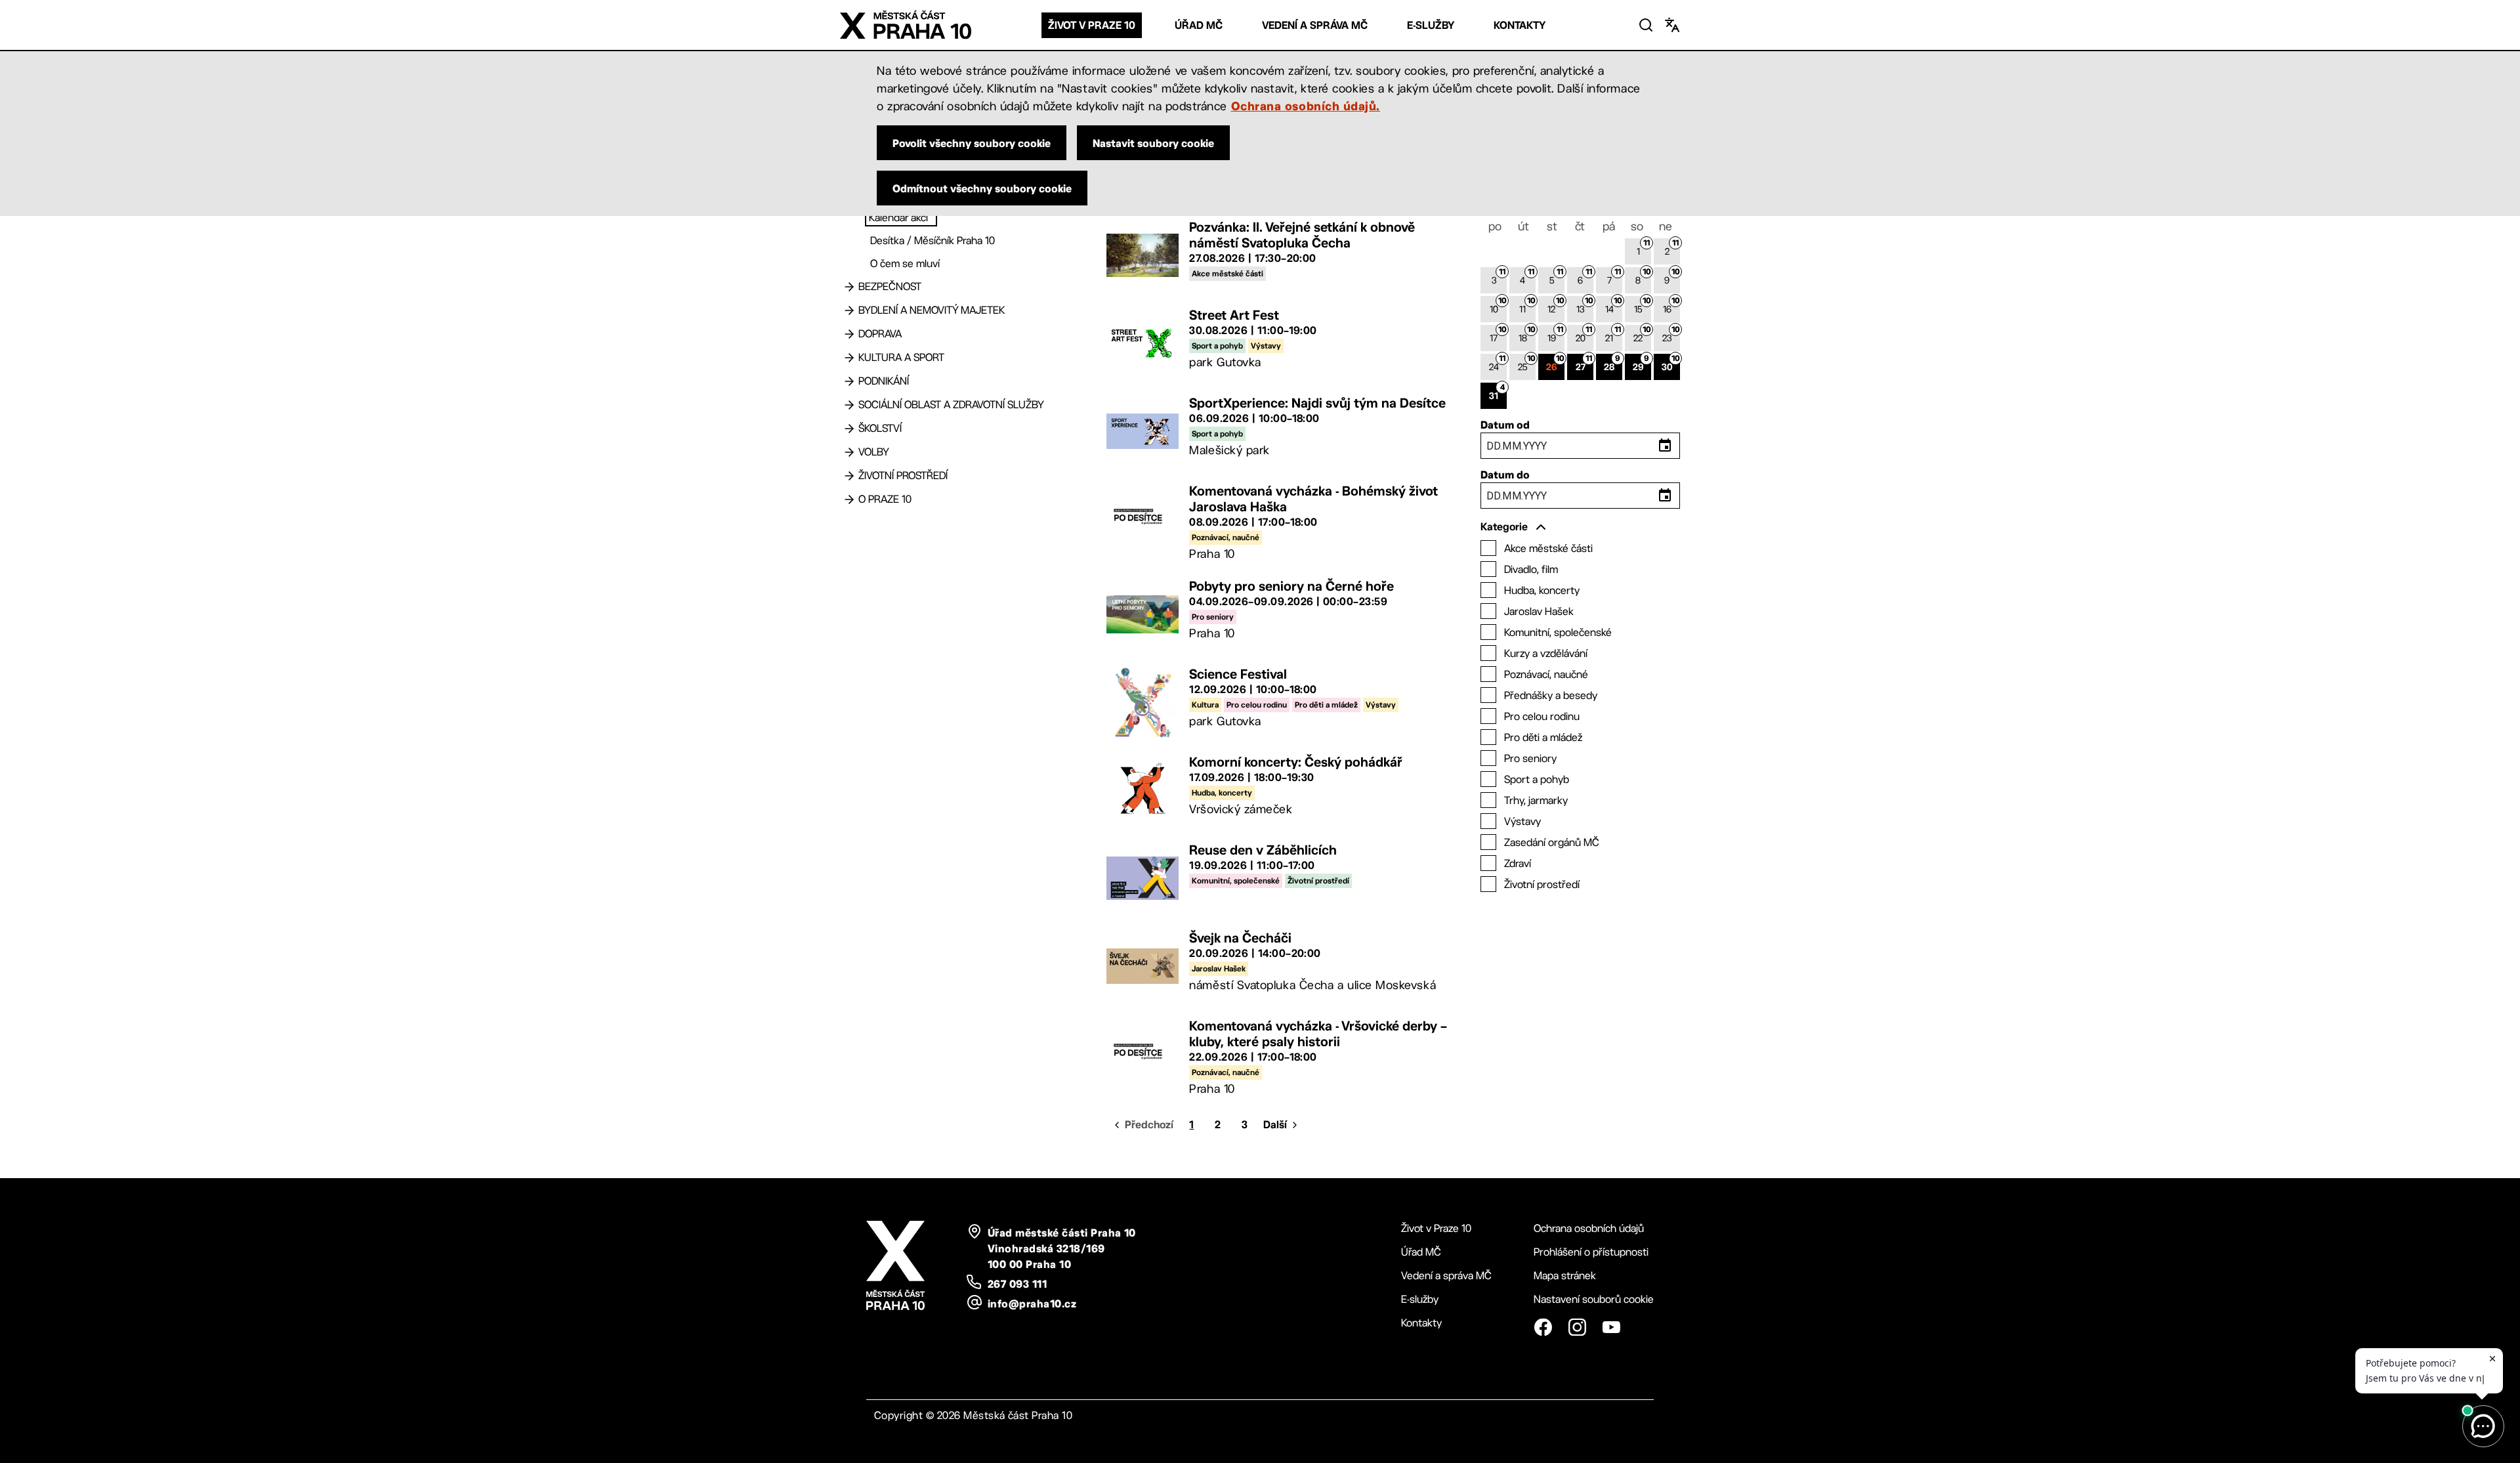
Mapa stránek (1565, 1276)
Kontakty (1520, 25)
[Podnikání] (849, 381)
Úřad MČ (1199, 25)
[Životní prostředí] (849, 476)
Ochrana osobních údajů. (1306, 106)
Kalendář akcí (898, 218)
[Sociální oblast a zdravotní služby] (849, 405)
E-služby (1431, 25)
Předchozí (1149, 1125)
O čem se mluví (905, 264)
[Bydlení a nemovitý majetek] (849, 310)
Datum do (1505, 475)
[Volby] (849, 452)
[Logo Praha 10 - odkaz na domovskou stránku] (906, 25)
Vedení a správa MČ (1315, 25)
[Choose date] (1665, 446)
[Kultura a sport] (849, 358)
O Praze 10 (885, 499)
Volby (874, 452)
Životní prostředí (903, 476)
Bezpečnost (890, 286)
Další (1275, 1125)
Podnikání (884, 381)
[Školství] (849, 429)
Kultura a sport (901, 357)
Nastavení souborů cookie (1594, 1299)
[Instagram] (1577, 1327)
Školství (880, 428)
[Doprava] (849, 334)
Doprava (880, 334)
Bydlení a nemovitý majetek (932, 310)
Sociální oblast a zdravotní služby (951, 405)
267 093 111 (1017, 1284)
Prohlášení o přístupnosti (1591, 1252)
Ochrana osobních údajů (1589, 1228)
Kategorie (1504, 527)
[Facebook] (1543, 1327)
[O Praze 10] (849, 499)
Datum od (1505, 425)
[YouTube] (1611, 1327)
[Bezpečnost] (849, 287)
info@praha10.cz (1032, 1304)
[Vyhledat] (1646, 25)
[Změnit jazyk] (1672, 25)
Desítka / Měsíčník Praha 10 (933, 241)
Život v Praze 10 (1092, 25)
